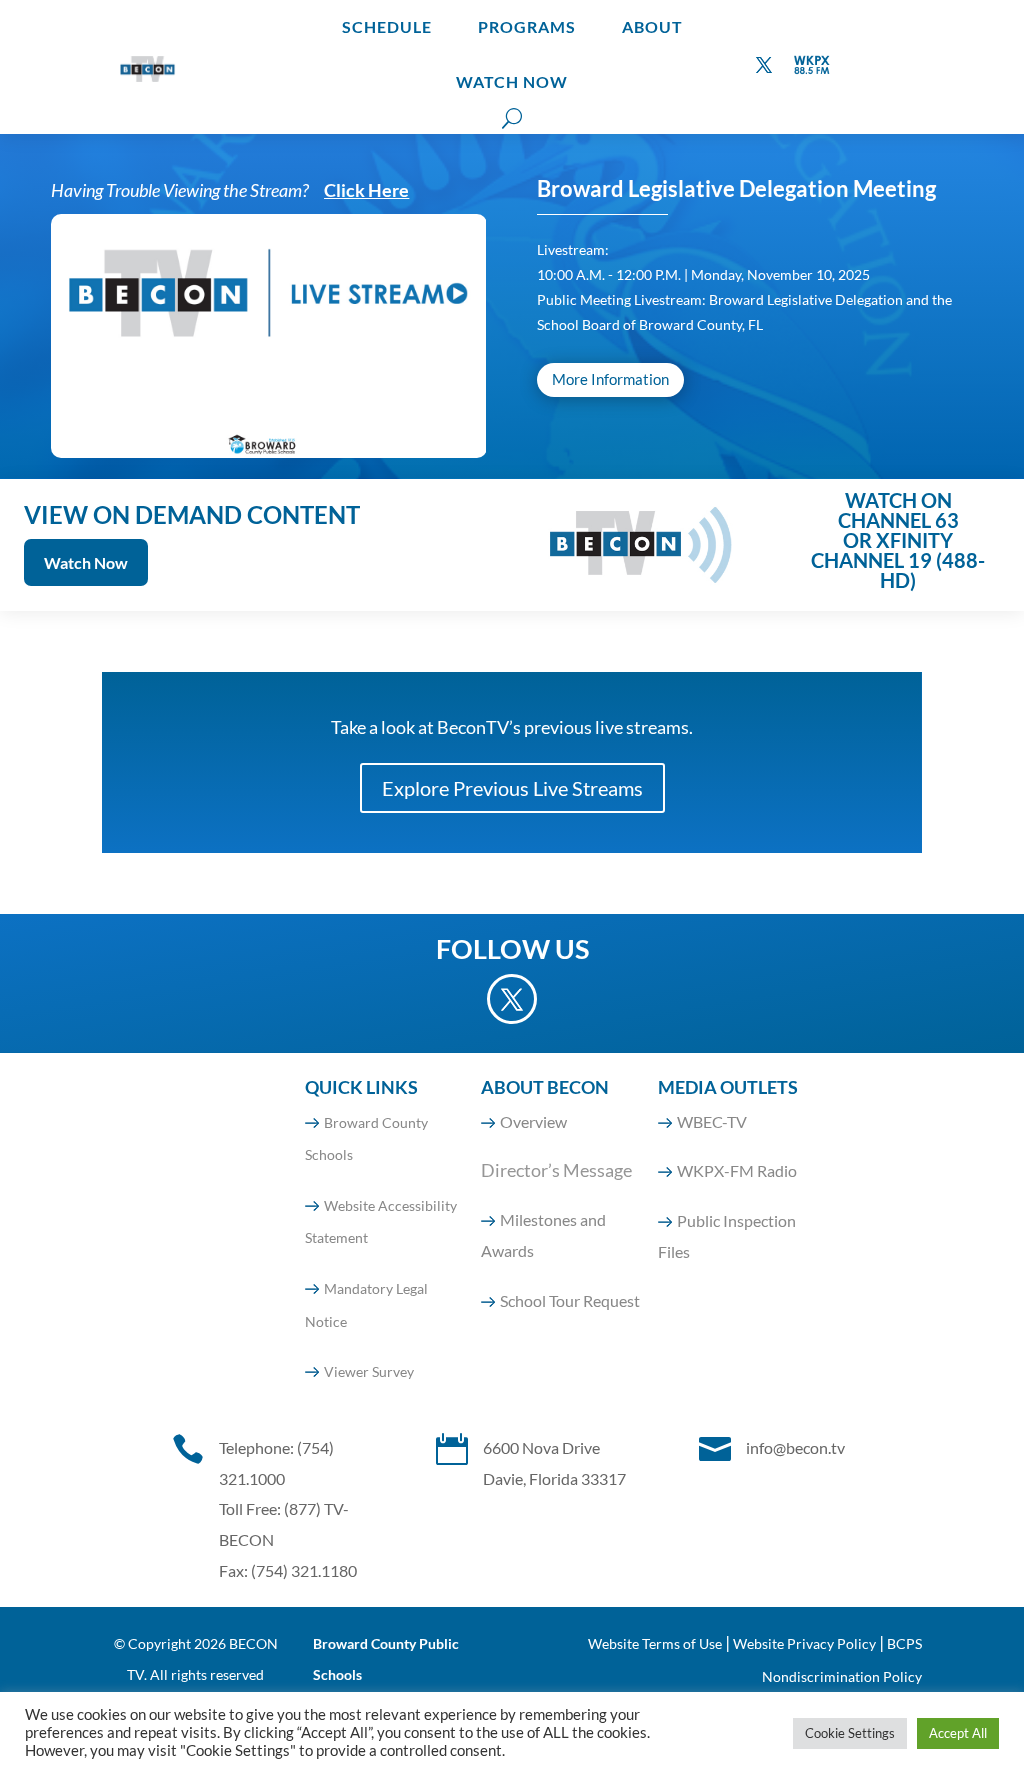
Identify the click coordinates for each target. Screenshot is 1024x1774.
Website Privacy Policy (804, 1643)
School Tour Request (570, 1300)
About (652, 26)
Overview (533, 1121)
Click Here (366, 190)
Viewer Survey (369, 1371)
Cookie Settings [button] (850, 1733)
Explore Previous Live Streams (512, 788)
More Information (610, 379)
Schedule (387, 26)
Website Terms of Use (655, 1643)
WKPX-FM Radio (737, 1170)
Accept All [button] (958, 1733)
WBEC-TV (712, 1121)
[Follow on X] (764, 65)
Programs (527, 26)
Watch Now (512, 81)
